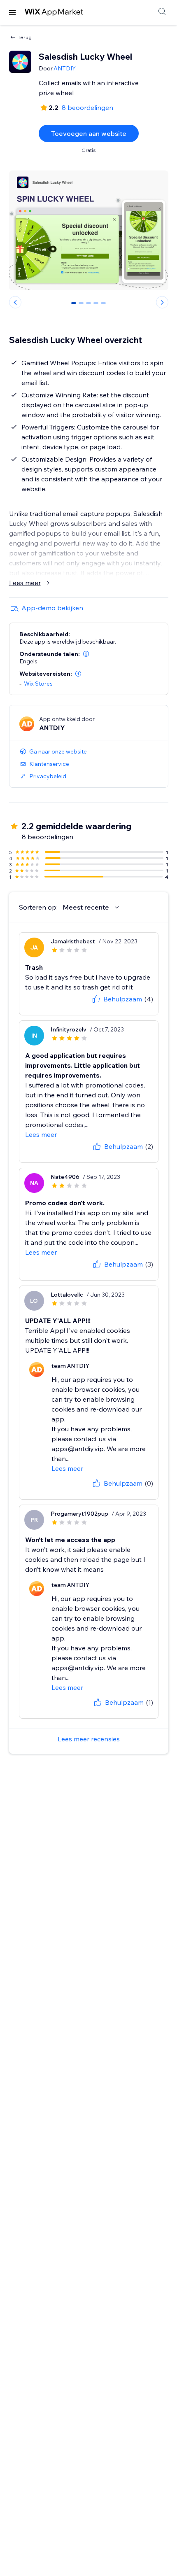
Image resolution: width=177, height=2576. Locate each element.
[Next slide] (162, 302)
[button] (86, 654)
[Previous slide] (15, 302)
